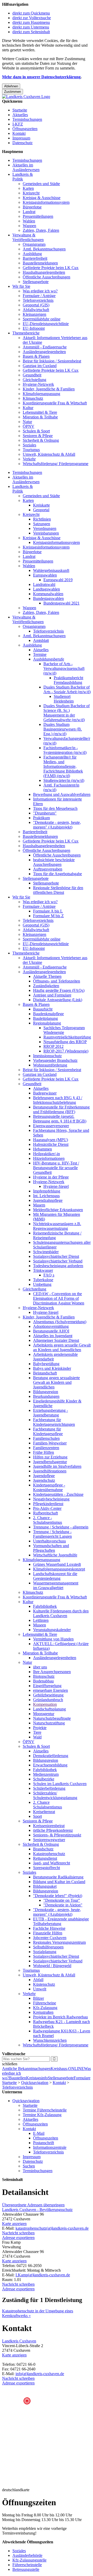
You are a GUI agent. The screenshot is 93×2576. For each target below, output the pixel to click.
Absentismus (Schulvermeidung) (60, 1322)
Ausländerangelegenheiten (44, 352)
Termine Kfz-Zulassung (42, 2115)
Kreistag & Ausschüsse (42, 198)
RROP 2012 (53, 1046)
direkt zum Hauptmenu (31, 22)
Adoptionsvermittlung (51, 1326)
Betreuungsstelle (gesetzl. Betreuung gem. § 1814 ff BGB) (60, 1119)
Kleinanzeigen (34, 314)
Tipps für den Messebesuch (55, 808)
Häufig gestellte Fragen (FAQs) (59, 990)
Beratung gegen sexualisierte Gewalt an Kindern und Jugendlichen (56, 1382)
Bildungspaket (45, 1886)
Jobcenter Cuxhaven (50, 1938)
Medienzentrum (46, 1774)
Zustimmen (13, 92)
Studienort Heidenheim (64, 699)
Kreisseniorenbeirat (49, 1826)
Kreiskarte (41, 505)
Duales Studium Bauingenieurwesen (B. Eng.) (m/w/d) (63, 729)
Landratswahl (44, 584)
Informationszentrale (50, 2147)
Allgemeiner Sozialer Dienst (56, 1340)
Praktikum (41, 818)
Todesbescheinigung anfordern (58, 1266)
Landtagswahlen (47, 589)
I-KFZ (18, 124)
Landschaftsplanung (49, 1709)
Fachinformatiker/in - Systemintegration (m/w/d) (65, 750)
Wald (37, 1737)
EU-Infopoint (34, 328)
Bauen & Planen (36, 356)
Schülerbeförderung (49, 1788)
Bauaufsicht (43, 1009)
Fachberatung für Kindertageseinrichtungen (54, 1422)
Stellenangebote (36, 282)
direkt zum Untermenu (31, 27)
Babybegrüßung (46, 1364)
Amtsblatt (41, 640)
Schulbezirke (44, 1779)
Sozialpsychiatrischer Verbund (58, 1261)
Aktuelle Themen (47, 976)
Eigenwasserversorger (51, 1126)
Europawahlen (45, 575)
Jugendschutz (44, 1480)
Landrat (29, 212)
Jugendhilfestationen (50, 1471)
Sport (37, 1816)
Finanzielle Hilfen (48, 1933)
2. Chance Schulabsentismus (48, 1805)
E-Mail (39, 2133)
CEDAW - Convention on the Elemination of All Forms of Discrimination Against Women (59, 1298)
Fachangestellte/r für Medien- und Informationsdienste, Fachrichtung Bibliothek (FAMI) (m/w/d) (63, 766)
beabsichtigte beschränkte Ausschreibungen (54, 862)
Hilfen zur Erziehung (50, 1457)
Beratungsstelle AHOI (51, 1331)
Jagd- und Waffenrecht (52, 1863)
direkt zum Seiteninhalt (31, 32)
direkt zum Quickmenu (31, 13)
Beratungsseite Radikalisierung (58, 1877)
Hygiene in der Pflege (51, 1177)
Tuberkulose (43, 1280)
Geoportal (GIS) (36, 305)
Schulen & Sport (36, 431)
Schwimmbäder (46, 1252)
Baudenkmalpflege (48, 1014)
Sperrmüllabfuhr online (42, 319)
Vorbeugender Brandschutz (55, 1060)
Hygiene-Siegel (56, 1186)
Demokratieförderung (51, 1756)
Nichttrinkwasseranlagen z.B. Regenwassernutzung (57, 1226)
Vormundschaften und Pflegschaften (51, 1548)
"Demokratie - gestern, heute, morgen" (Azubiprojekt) (57, 825)
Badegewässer (45, 1093)
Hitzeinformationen (49, 1158)
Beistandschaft (45, 1373)
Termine (40, 654)
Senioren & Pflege (38, 436)
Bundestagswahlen (48, 598)
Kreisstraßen (43, 2012)
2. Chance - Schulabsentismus (48, 1520)
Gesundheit (32, 375)
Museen (40, 1625)
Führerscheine (45, 2003)
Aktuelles (20, 115)
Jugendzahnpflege (48, 1200)
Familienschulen (46, 1438)
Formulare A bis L (48, 911)
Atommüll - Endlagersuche (45, 347)
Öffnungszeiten (25, 129)
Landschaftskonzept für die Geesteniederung (55, 1576)
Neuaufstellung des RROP (65, 1042)
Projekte (40, 1728)
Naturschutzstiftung (49, 1723)
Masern (39, 1205)
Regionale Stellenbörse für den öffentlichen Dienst (58, 890)
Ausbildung (32, 254)
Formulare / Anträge (39, 296)
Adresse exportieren (18, 2238)
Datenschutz (22, 143)
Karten (28, 188)
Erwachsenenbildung (50, 1765)
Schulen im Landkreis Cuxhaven (60, 1784)
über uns (40, 1667)
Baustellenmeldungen (40, 263)
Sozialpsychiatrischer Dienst (56, 1256)
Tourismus (31, 450)
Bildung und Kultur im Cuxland (59, 1882)
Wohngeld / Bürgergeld (52, 1966)
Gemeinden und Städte (41, 184)
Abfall (38, 1980)
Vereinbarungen (46, 533)
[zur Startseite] (26, 97)
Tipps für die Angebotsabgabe (57, 874)
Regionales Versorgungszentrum (59, 1942)
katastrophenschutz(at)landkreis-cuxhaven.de (52, 2228)
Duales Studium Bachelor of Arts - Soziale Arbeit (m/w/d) (67, 689)
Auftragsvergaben (48, 869)
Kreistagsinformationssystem (46, 202)
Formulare (82, 2078)
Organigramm (34, 244)
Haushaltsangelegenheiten (44, 272)
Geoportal (41, 510)
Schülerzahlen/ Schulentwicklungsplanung (55, 1795)
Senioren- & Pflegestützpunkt (57, 1835)
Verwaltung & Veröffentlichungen (28, 237)
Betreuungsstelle (26, 2569)
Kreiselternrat (44, 1812)
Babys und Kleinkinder (52, 1368)
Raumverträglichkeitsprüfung (67, 1037)
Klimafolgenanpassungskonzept (59, 1569)
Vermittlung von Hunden (53, 1639)
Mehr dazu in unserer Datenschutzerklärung (41, 77)
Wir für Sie (21, 286)
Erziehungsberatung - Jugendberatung (51, 1413)
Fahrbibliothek (45, 1606)
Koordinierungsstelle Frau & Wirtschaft (55, 403)
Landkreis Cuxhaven (19, 2341)
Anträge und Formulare (52, 995)
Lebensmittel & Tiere (40, 412)
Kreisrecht (31, 193)
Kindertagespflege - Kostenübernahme (49, 1487)
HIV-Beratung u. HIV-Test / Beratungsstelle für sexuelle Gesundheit (56, 1168)
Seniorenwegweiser (49, 1840)
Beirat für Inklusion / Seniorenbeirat (52, 361)
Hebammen (42, 1149)
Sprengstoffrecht (47, 1868)
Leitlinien (41, 1620)
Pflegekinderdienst (48, 1504)
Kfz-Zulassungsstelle (29, 2560)
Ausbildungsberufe (49, 659)
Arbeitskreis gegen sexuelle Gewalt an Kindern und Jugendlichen (62, 1347)
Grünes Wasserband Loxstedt (57, 1564)
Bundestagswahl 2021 (61, 603)
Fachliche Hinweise (49, 1928)
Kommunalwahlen (48, 594)
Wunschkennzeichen (50, 2040)
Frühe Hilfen (44, 1452)
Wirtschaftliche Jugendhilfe (55, 1555)
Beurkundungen (46, 1396)
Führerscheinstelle (27, 2565)
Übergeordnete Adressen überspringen (33, 2205)
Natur (27, 422)
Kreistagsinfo (37, 2078)
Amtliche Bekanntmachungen (26, 2069)
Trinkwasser (43, 1270)
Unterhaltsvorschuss (49, 1541)
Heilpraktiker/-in (47, 1154)
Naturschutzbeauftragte (52, 1718)
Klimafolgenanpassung (41, 394)
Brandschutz (43, 1849)
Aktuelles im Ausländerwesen (26, 167)
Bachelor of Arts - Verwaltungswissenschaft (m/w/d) (64, 668)
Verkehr (29, 459)
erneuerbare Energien (51, 1690)
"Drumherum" (45, 813)
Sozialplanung (45, 1952)
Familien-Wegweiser (50, 1443)
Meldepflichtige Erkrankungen (58, 1210)
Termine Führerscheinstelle (45, 2110)
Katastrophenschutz (49, 1854)
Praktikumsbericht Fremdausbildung (68, 680)
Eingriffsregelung (47, 1686)
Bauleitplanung (45, 1018)
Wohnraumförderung (50, 1065)
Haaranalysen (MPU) (51, 1140)
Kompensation (45, 1704)
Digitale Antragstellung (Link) (58, 1000)
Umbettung (42, 1284)
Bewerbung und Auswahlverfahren (62, 794)
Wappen (29, 226)
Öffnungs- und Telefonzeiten (57, 981)
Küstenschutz (44, 1984)
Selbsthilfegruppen (48, 1947)
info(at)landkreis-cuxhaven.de (40, 2374)
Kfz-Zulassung (45, 2008)
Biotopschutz (44, 1676)
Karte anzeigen (14, 2224)
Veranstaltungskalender (52, 1630)
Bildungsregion (46, 1392)
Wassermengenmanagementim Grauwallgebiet (56, 1585)
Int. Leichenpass (46, 1196)
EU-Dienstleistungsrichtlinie (46, 324)
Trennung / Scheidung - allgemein (61, 1527)
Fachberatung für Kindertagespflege (48, 1431)
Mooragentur (44, 1714)
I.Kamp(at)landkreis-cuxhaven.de (43, 2275)
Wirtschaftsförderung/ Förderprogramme (56, 464)
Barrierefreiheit (35, 258)
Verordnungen (45, 528)
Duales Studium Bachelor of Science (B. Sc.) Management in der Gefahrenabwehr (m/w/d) (67, 713)
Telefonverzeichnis (38, 300)
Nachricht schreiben (18, 2233)
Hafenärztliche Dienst (51, 1144)
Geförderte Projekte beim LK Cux (51, 268)
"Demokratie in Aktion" (63, 1905)
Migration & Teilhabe (40, 417)
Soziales (29, 445)
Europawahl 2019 (58, 580)
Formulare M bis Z (48, 916)
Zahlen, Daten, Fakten (41, 230)
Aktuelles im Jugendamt (53, 1336)
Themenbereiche (26, 333)
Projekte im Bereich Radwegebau (60, 2017)
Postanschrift (44, 2143)
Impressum (21, 138)
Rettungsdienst (45, 1858)
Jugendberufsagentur (50, 1462)
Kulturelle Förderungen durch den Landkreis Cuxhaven (61, 1613)
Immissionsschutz (47, 1056)
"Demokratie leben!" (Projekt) (58, 1896)
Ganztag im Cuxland (40, 366)
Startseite (20, 110)
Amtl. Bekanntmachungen (44, 249)
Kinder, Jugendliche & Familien (49, 389)
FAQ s (49, 1275)
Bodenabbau (43, 1681)
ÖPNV (29, 426)
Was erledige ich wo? (40, 291)
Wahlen (29, 221)
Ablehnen (11, 86)
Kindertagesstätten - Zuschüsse (58, 1494)
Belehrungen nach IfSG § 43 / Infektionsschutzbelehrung (58, 1100)
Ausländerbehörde (27, 2555)
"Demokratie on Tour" (62, 1900)
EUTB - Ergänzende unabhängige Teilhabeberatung (61, 1921)
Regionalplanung (47, 1023)
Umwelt (40, 1989)
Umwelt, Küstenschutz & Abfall (49, 454)
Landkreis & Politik (23, 177)
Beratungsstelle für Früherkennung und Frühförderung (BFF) (61, 1109)
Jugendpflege (44, 1476)
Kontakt (19, 133)
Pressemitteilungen (38, 216)
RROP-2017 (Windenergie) (66, 1051)
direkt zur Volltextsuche (32, 18)
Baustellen (18, 2078)
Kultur (28, 408)
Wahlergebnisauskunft (51, 570)
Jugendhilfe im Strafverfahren (57, 1466)
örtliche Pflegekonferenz (53, 1830)
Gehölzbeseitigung (48, 1695)
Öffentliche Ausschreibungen (47, 277)
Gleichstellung (34, 380)
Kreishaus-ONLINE (67, 2069)
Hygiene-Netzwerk (38, 384)
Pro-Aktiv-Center (47, 1508)
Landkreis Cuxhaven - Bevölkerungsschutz (37, 2210)
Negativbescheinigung (51, 1499)
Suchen (29, 2166)
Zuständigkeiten (46, 986)
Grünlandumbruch (48, 1700)
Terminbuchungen (27, 119)
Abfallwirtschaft (36, 310)
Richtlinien (42, 519)
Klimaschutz (33, 398)
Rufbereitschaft (45, 1513)
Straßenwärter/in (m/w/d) (64, 780)
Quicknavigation (35, 2083)
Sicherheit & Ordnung (41, 440)
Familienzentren (46, 1448)
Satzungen (42, 524)
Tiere (37, 1732)
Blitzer (38, 1998)
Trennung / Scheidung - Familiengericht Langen (52, 1534)
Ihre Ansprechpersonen (52, 1672)
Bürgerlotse (32, 207)
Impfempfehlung (47, 1191)
